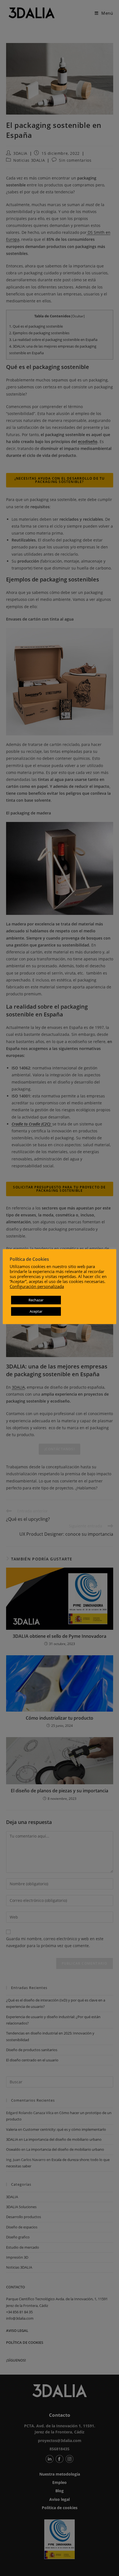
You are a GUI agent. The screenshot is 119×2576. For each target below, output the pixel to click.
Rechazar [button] (36, 1300)
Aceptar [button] (36, 1311)
